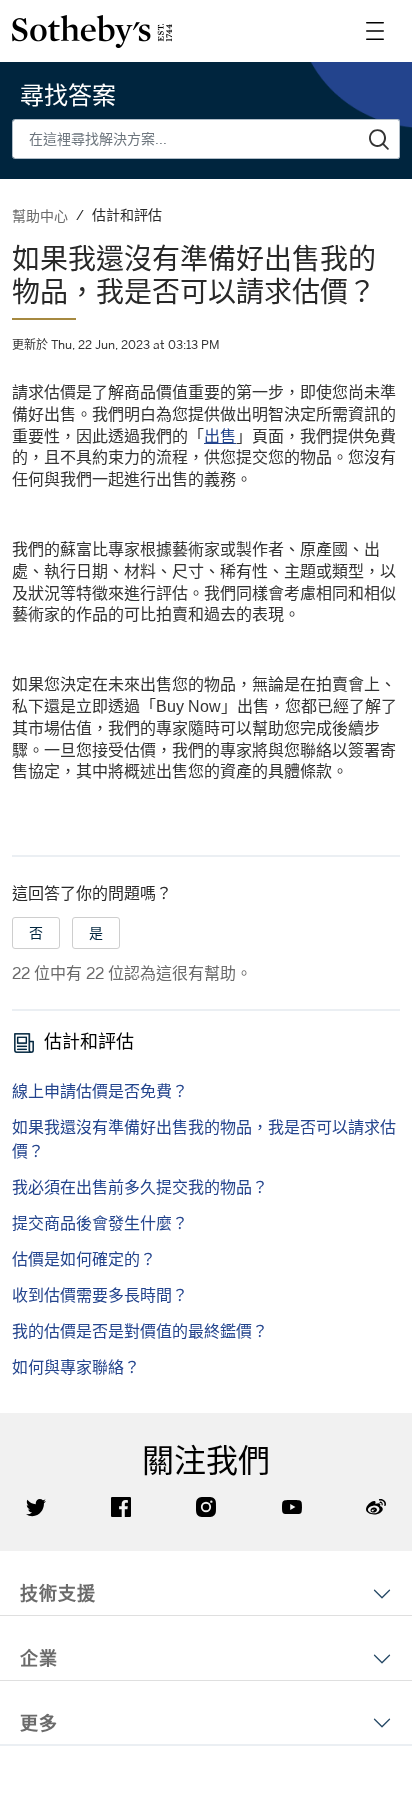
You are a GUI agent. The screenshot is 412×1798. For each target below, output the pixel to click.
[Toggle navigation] (375, 31)
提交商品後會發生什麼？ (100, 1223)
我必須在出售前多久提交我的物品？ (140, 1187)
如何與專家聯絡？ (76, 1367)
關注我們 (206, 1461)
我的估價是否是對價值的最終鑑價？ (140, 1331)
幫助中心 (40, 215)
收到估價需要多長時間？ (100, 1295)
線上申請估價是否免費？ (100, 1091)
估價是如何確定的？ (84, 1259)
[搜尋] (379, 139)
